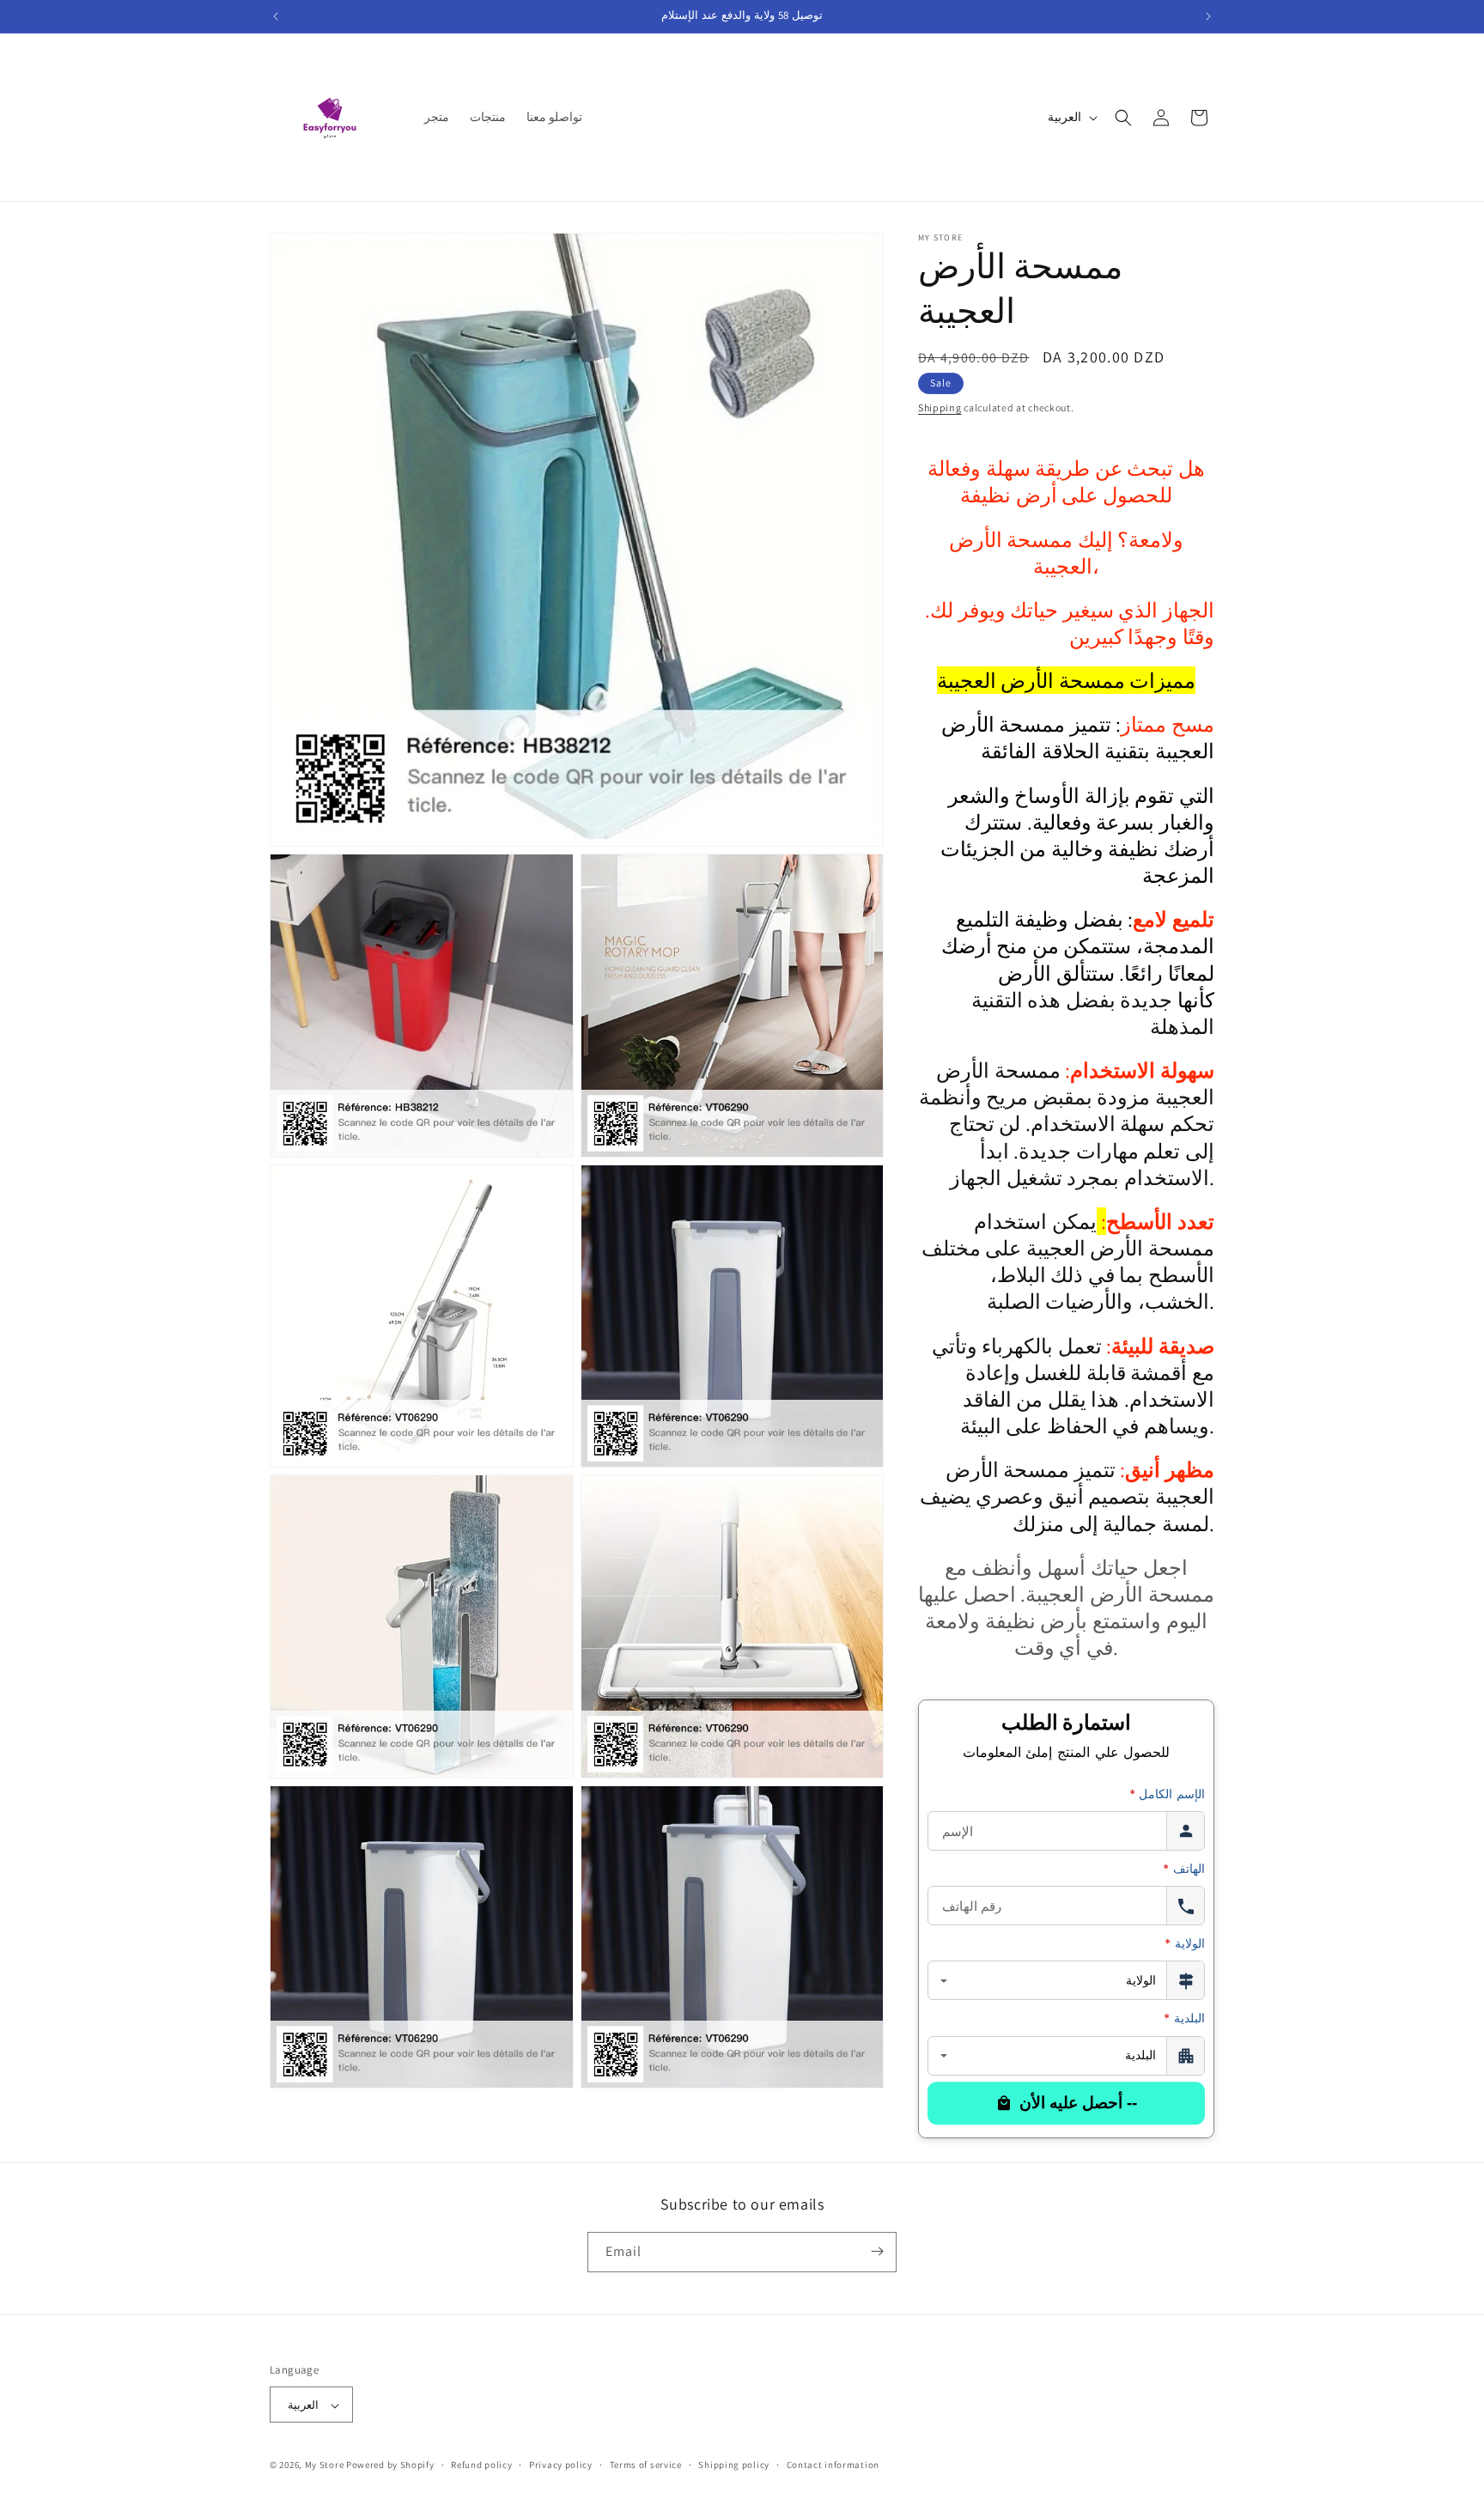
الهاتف (1184, 1868)
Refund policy (481, 2465)
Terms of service (646, 2465)
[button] (1123, 118)
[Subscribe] (877, 2251)
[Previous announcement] (276, 16)
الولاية (1185, 1944)
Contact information (833, 2465)
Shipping (940, 407)
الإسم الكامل (1167, 1794)
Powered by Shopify (390, 2465)
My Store (325, 2465)
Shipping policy (734, 2465)
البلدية (1184, 2019)
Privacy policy (561, 2465)
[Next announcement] (1208, 16)
